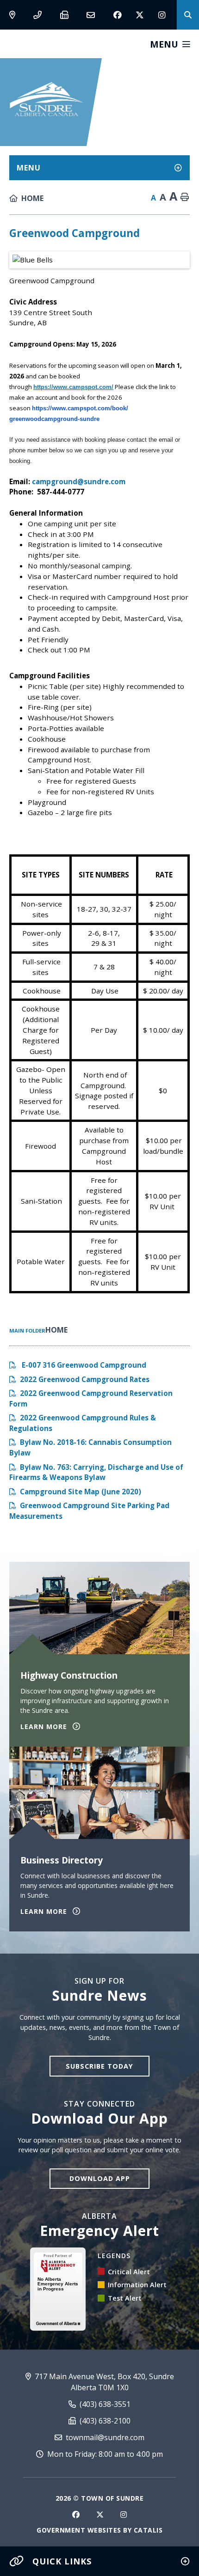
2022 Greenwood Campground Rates (85, 1379)
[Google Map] (14, 15)
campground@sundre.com (79, 481)
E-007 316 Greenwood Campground (83, 1365)
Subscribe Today (99, 2066)
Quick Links (62, 2561)
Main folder (27, 1331)
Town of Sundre (47, 99)
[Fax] (66, 15)
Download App (100, 2178)
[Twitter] (140, 15)
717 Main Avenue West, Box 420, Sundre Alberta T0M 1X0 (103, 2382)
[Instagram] (162, 15)
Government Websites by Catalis (99, 2530)
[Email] (93, 15)
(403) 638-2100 (104, 2421)
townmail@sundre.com (104, 2437)
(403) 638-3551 (104, 2404)
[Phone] (40, 15)
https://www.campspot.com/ (73, 387)
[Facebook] (118, 15)
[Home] (28, 198)
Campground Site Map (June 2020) (81, 1492)
